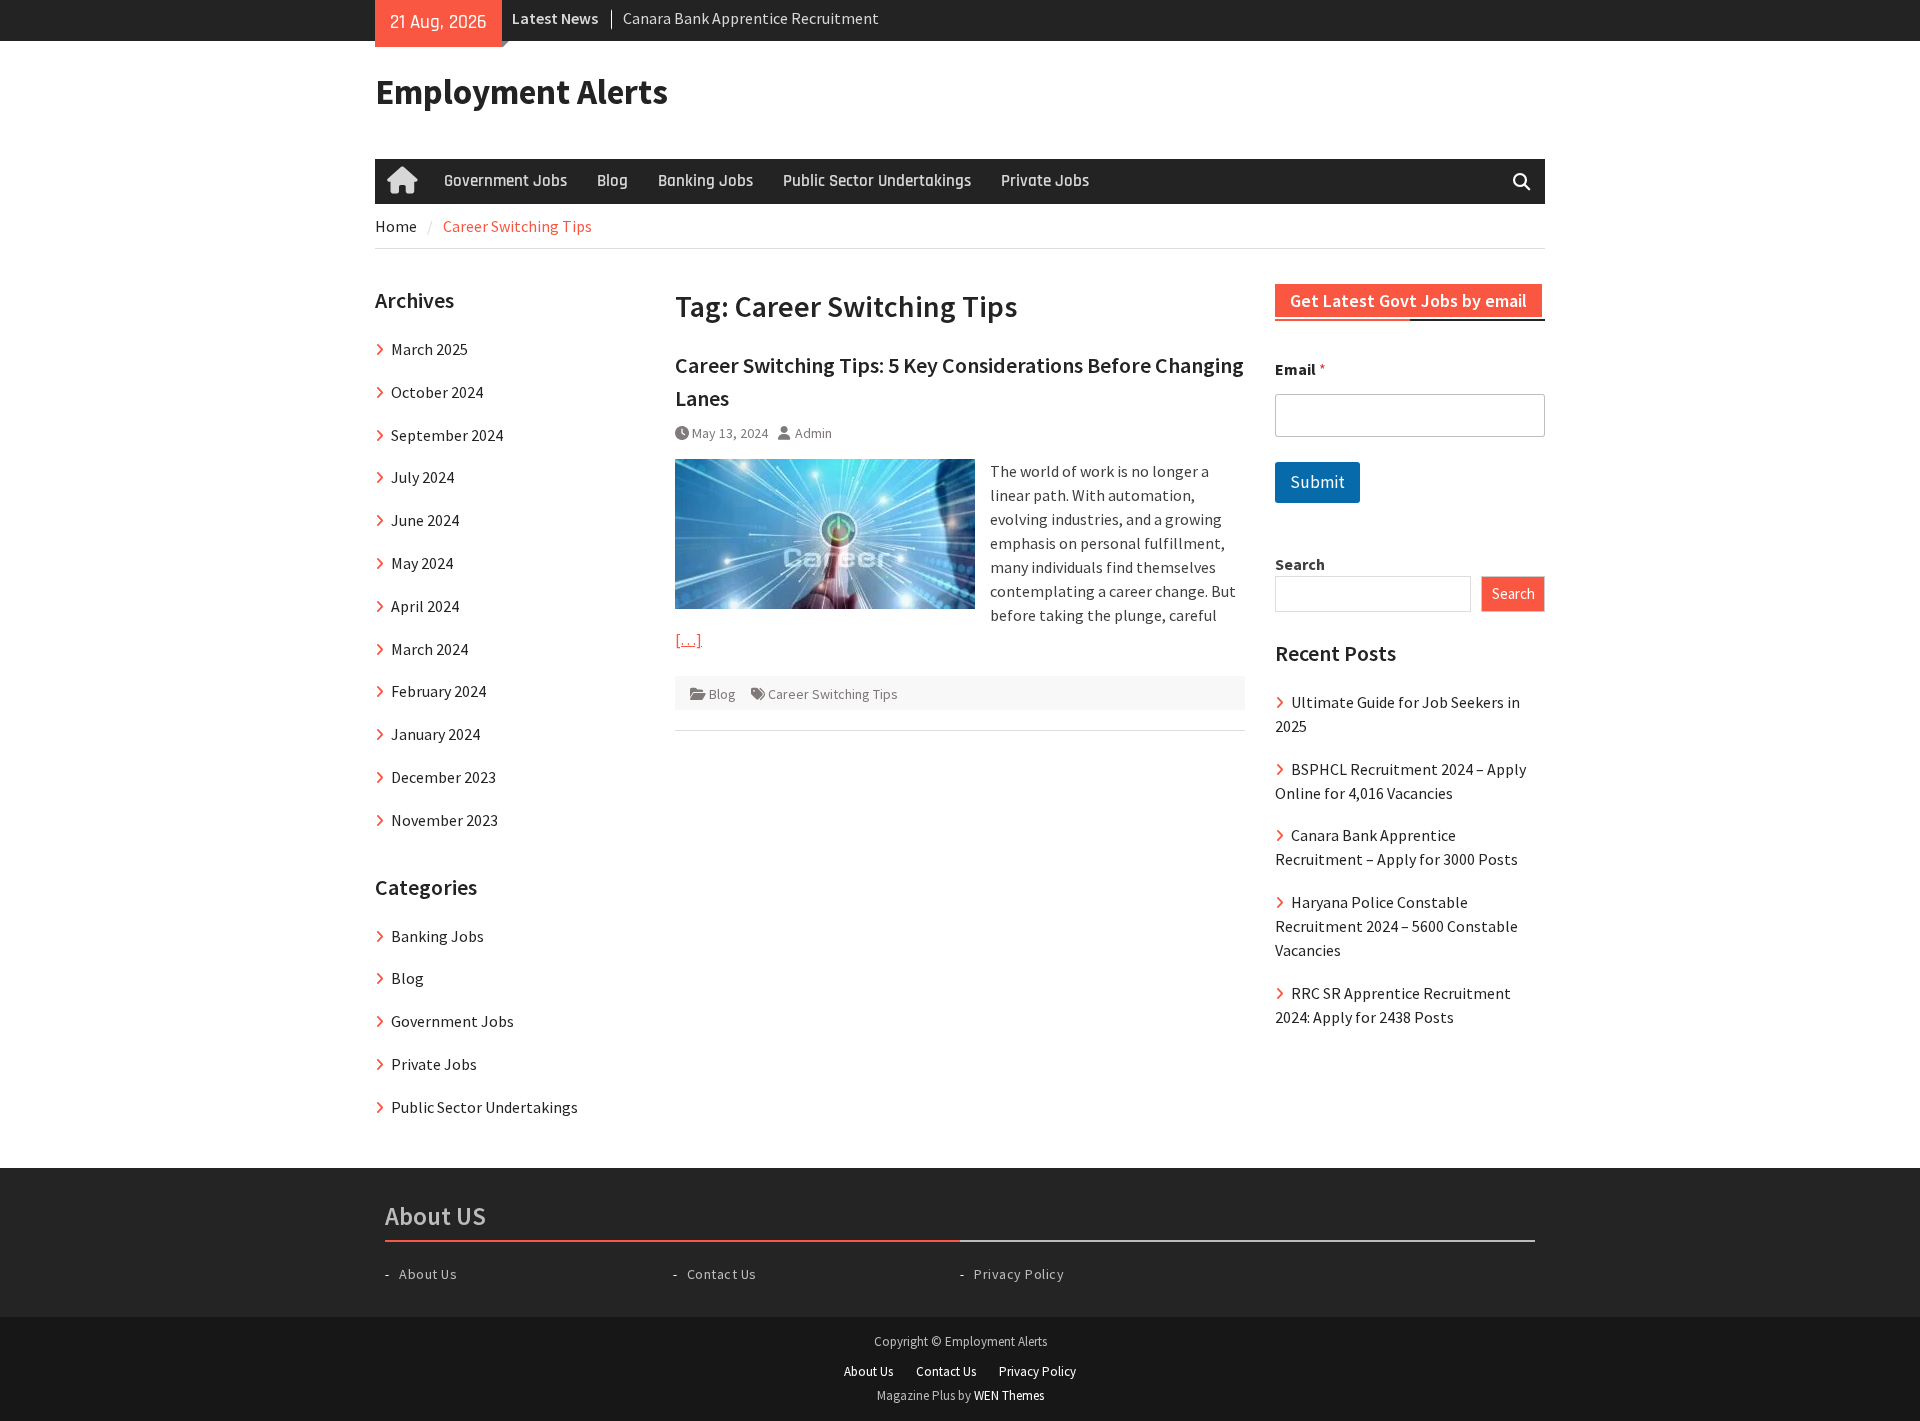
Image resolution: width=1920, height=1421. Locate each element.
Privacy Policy (1019, 1274)
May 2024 (422, 563)
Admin (813, 433)
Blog (612, 181)
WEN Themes (1009, 1395)
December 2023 (443, 777)
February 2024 (438, 691)
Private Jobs (1045, 181)
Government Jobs (505, 181)
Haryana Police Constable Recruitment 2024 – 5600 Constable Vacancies (1396, 926)
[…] (688, 639)
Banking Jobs (705, 181)
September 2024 (447, 435)
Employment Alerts (521, 92)
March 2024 (429, 649)
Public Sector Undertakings (877, 181)
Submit (1317, 482)
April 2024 (425, 606)
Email (1300, 369)
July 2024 (422, 477)
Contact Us (722, 1274)
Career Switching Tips (833, 694)
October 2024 (437, 392)
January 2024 (435, 734)
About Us (428, 1274)
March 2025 (429, 349)
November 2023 (444, 820)
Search (1300, 564)
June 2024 (425, 520)
